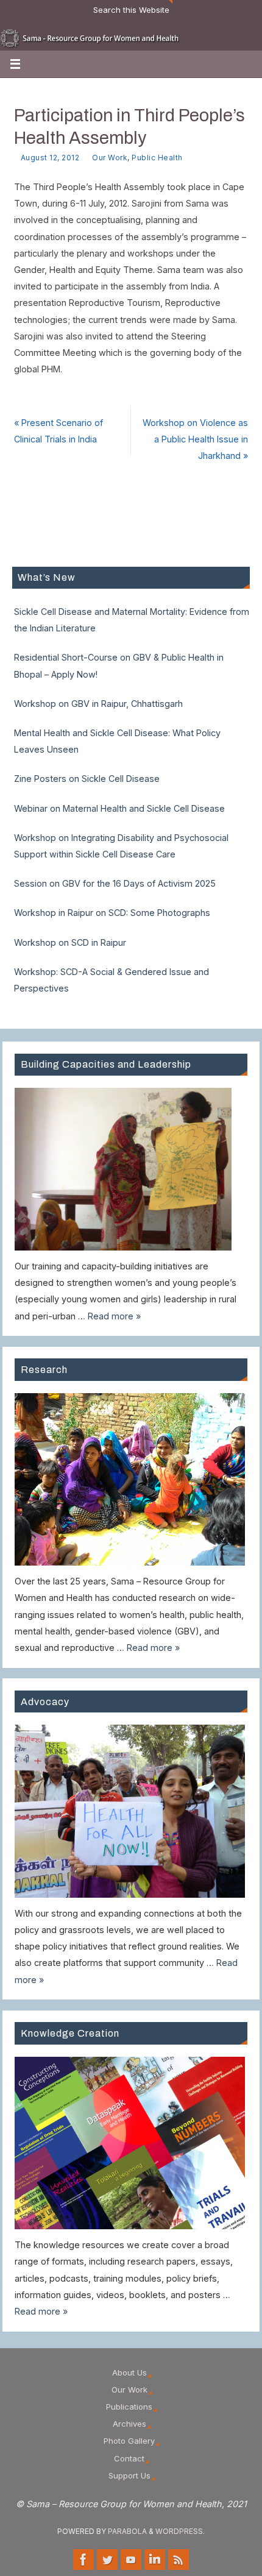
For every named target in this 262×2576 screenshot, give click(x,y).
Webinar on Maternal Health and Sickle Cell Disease (119, 808)
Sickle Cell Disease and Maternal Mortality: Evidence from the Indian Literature (132, 620)
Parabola (127, 2531)
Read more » (114, 1316)
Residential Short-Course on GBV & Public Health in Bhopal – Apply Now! (119, 665)
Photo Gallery (129, 2441)
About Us (129, 2372)
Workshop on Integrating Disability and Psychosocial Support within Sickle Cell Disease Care (121, 846)
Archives (129, 2424)
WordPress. (180, 2531)
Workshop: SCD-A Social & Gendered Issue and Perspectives (112, 980)
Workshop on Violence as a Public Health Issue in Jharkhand (195, 439)
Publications (129, 2407)
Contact (129, 2458)
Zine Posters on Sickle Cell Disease (87, 779)
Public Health (157, 158)
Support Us (129, 2475)
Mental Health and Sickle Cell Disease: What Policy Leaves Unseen (117, 741)
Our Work (110, 158)
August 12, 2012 (50, 158)
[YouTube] (131, 2560)
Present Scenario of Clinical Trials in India (58, 431)
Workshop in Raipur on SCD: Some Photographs (112, 913)
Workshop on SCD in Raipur (70, 942)
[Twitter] (107, 2560)
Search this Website (131, 10)
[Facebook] (83, 2560)
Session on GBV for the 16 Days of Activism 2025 (115, 883)
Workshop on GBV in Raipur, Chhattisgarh (98, 704)
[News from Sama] (179, 2560)
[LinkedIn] (155, 2560)
